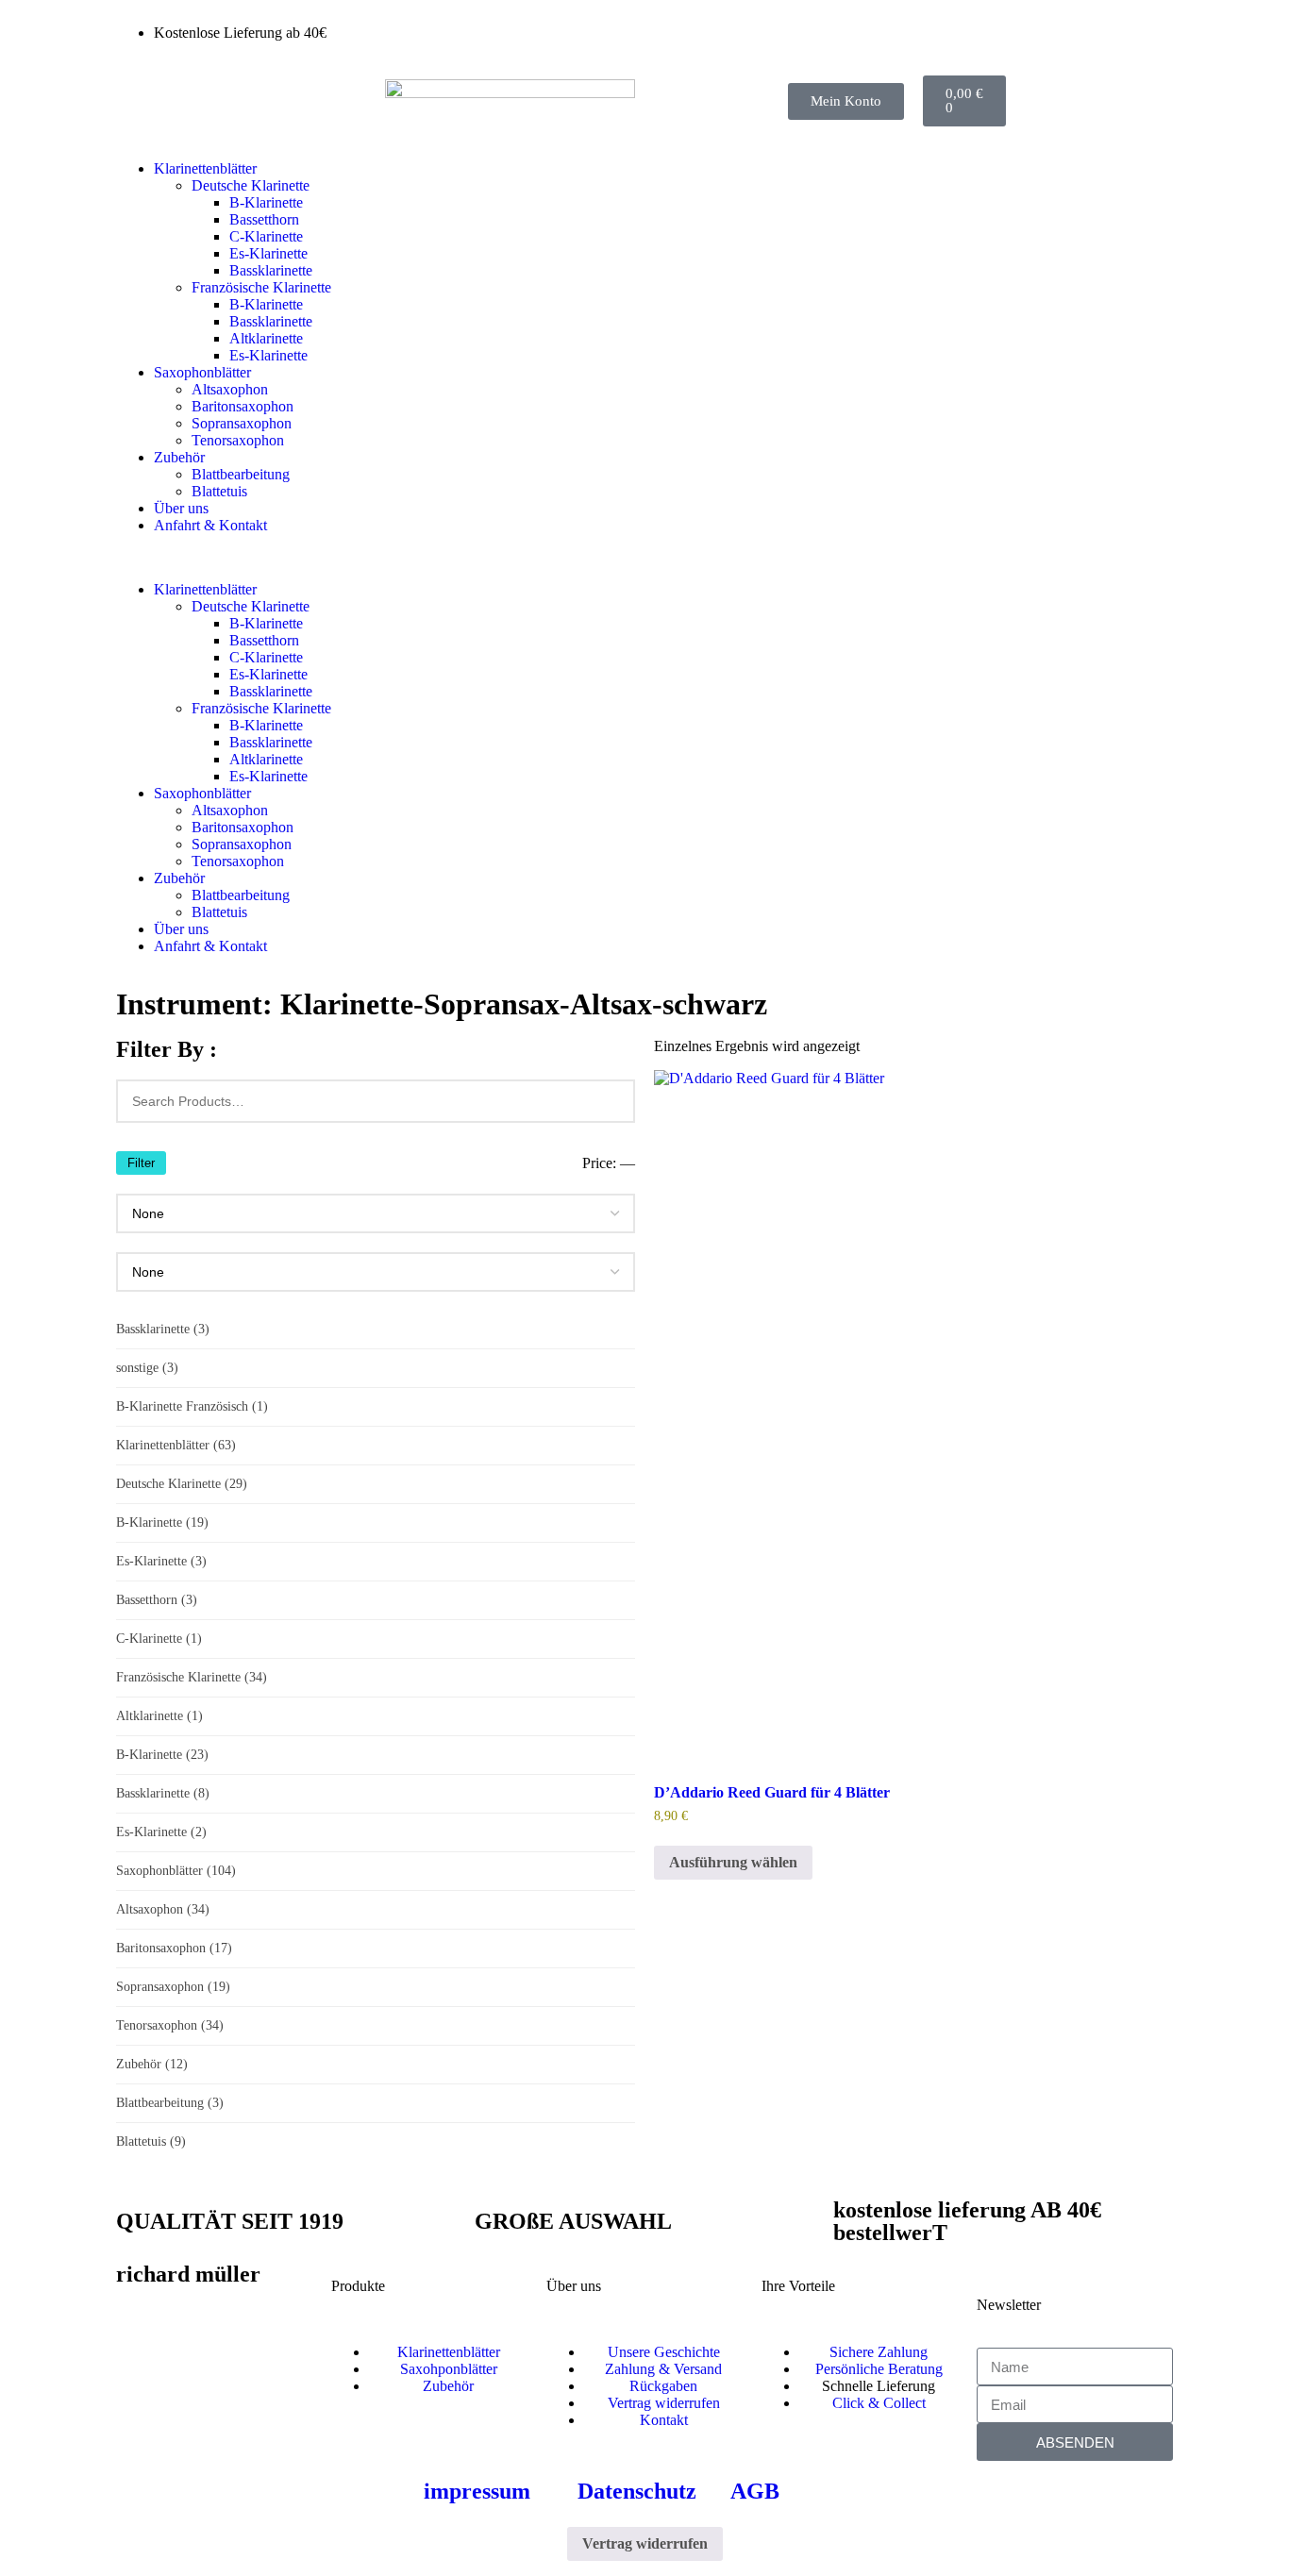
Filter (141, 1163)
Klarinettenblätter (205, 168)
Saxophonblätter (202, 372)
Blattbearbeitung (241, 474)
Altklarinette (266, 338)
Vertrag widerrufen (645, 2543)
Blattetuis (219, 491)
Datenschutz (637, 2491)
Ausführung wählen (733, 1862)
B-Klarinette (266, 202)
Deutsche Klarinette (251, 185)
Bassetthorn (264, 219)
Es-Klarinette (268, 253)
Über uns (181, 508)
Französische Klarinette (261, 287)
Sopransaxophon (242, 423)
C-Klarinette (266, 236)
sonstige (147, 1368)
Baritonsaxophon (243, 406)
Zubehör (179, 457)
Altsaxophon (230, 389)
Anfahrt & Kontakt (210, 525)
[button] (644, 558)
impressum (477, 2491)
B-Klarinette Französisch (192, 1406)
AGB (755, 2491)
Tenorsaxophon (238, 440)
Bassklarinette (271, 270)
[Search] (610, 1101)
